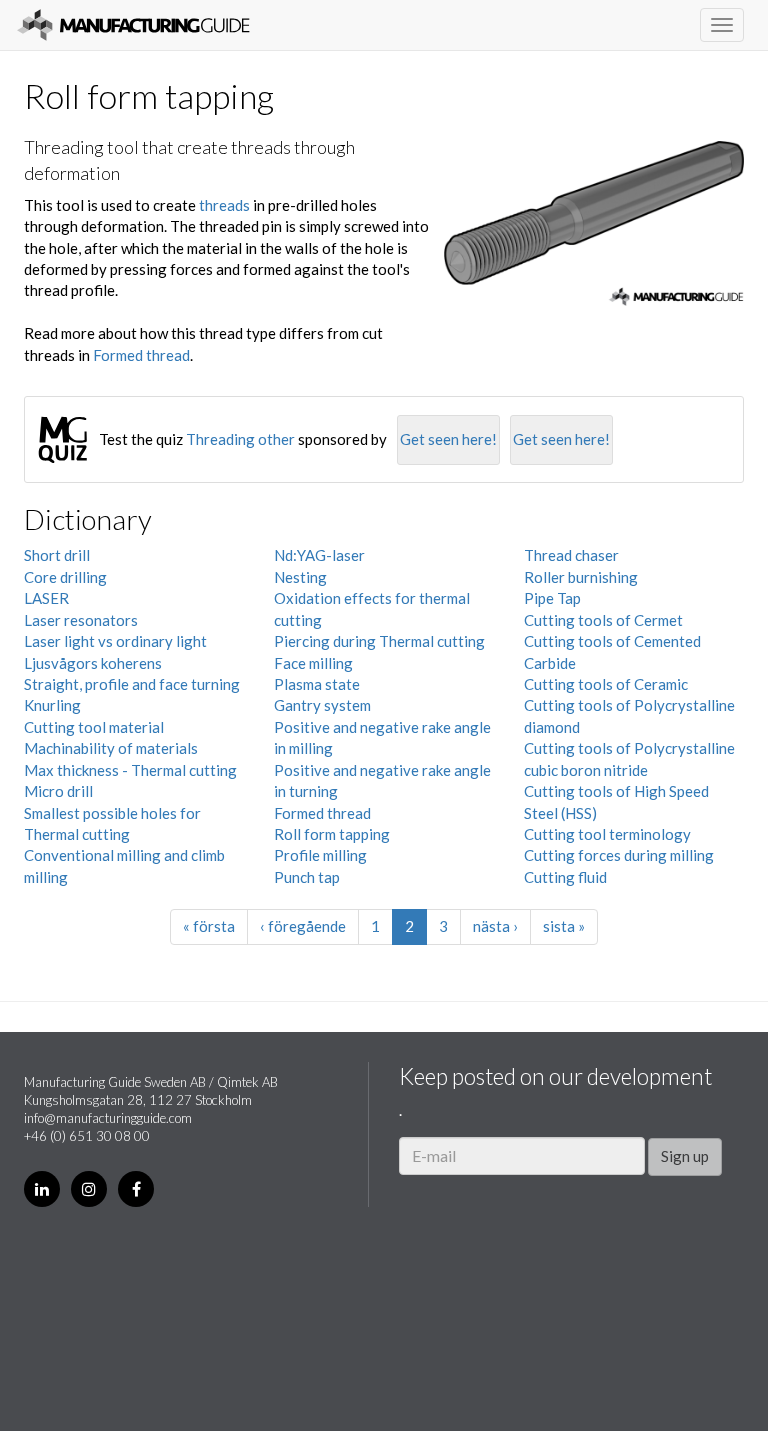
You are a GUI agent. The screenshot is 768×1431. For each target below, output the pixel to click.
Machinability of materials (111, 748)
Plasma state (317, 684)
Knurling (52, 705)
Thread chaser (571, 555)
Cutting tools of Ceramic (606, 684)
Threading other (240, 439)
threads (224, 205)
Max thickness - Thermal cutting (130, 770)
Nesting (300, 577)
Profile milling (320, 855)
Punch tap (307, 877)
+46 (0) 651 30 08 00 (87, 1136)
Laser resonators (81, 620)
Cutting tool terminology (607, 834)
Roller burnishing (581, 577)
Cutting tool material (94, 727)
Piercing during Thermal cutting (379, 641)
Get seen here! (448, 439)
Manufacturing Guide (133, 25)
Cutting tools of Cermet (603, 620)
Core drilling (65, 577)
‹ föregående (303, 926)
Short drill (57, 555)
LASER (46, 598)
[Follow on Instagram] (89, 1189)
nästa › (495, 926)
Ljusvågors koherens (93, 663)
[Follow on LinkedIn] (42, 1189)
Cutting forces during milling (619, 855)
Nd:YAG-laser (319, 555)
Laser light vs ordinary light (115, 641)
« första (209, 926)
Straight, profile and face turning (132, 684)
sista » (564, 926)
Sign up (685, 1156)
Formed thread (141, 355)
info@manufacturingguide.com (108, 1118)
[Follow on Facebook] (136, 1189)
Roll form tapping (332, 834)
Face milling (313, 663)
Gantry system (322, 705)
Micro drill (58, 791)
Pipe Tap (552, 598)
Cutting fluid (565, 877)
